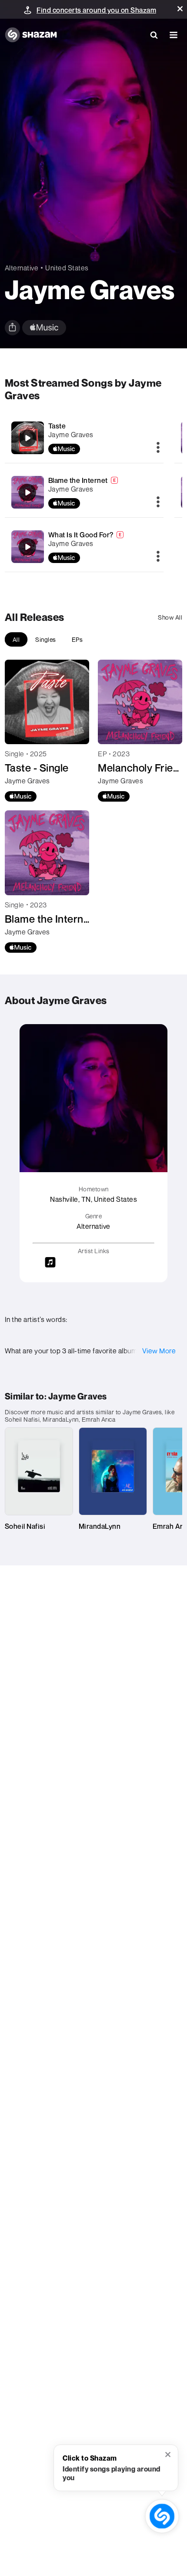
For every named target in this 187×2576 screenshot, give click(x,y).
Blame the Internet (78, 480)
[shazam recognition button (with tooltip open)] (162, 2516)
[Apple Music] (21, 796)
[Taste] (84, 438)
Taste (57, 426)
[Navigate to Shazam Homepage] (31, 35)
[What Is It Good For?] (84, 547)
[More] (158, 448)
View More (159, 1351)
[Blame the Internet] (84, 492)
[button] (180, 9)
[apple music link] (44, 328)
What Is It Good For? (81, 535)
